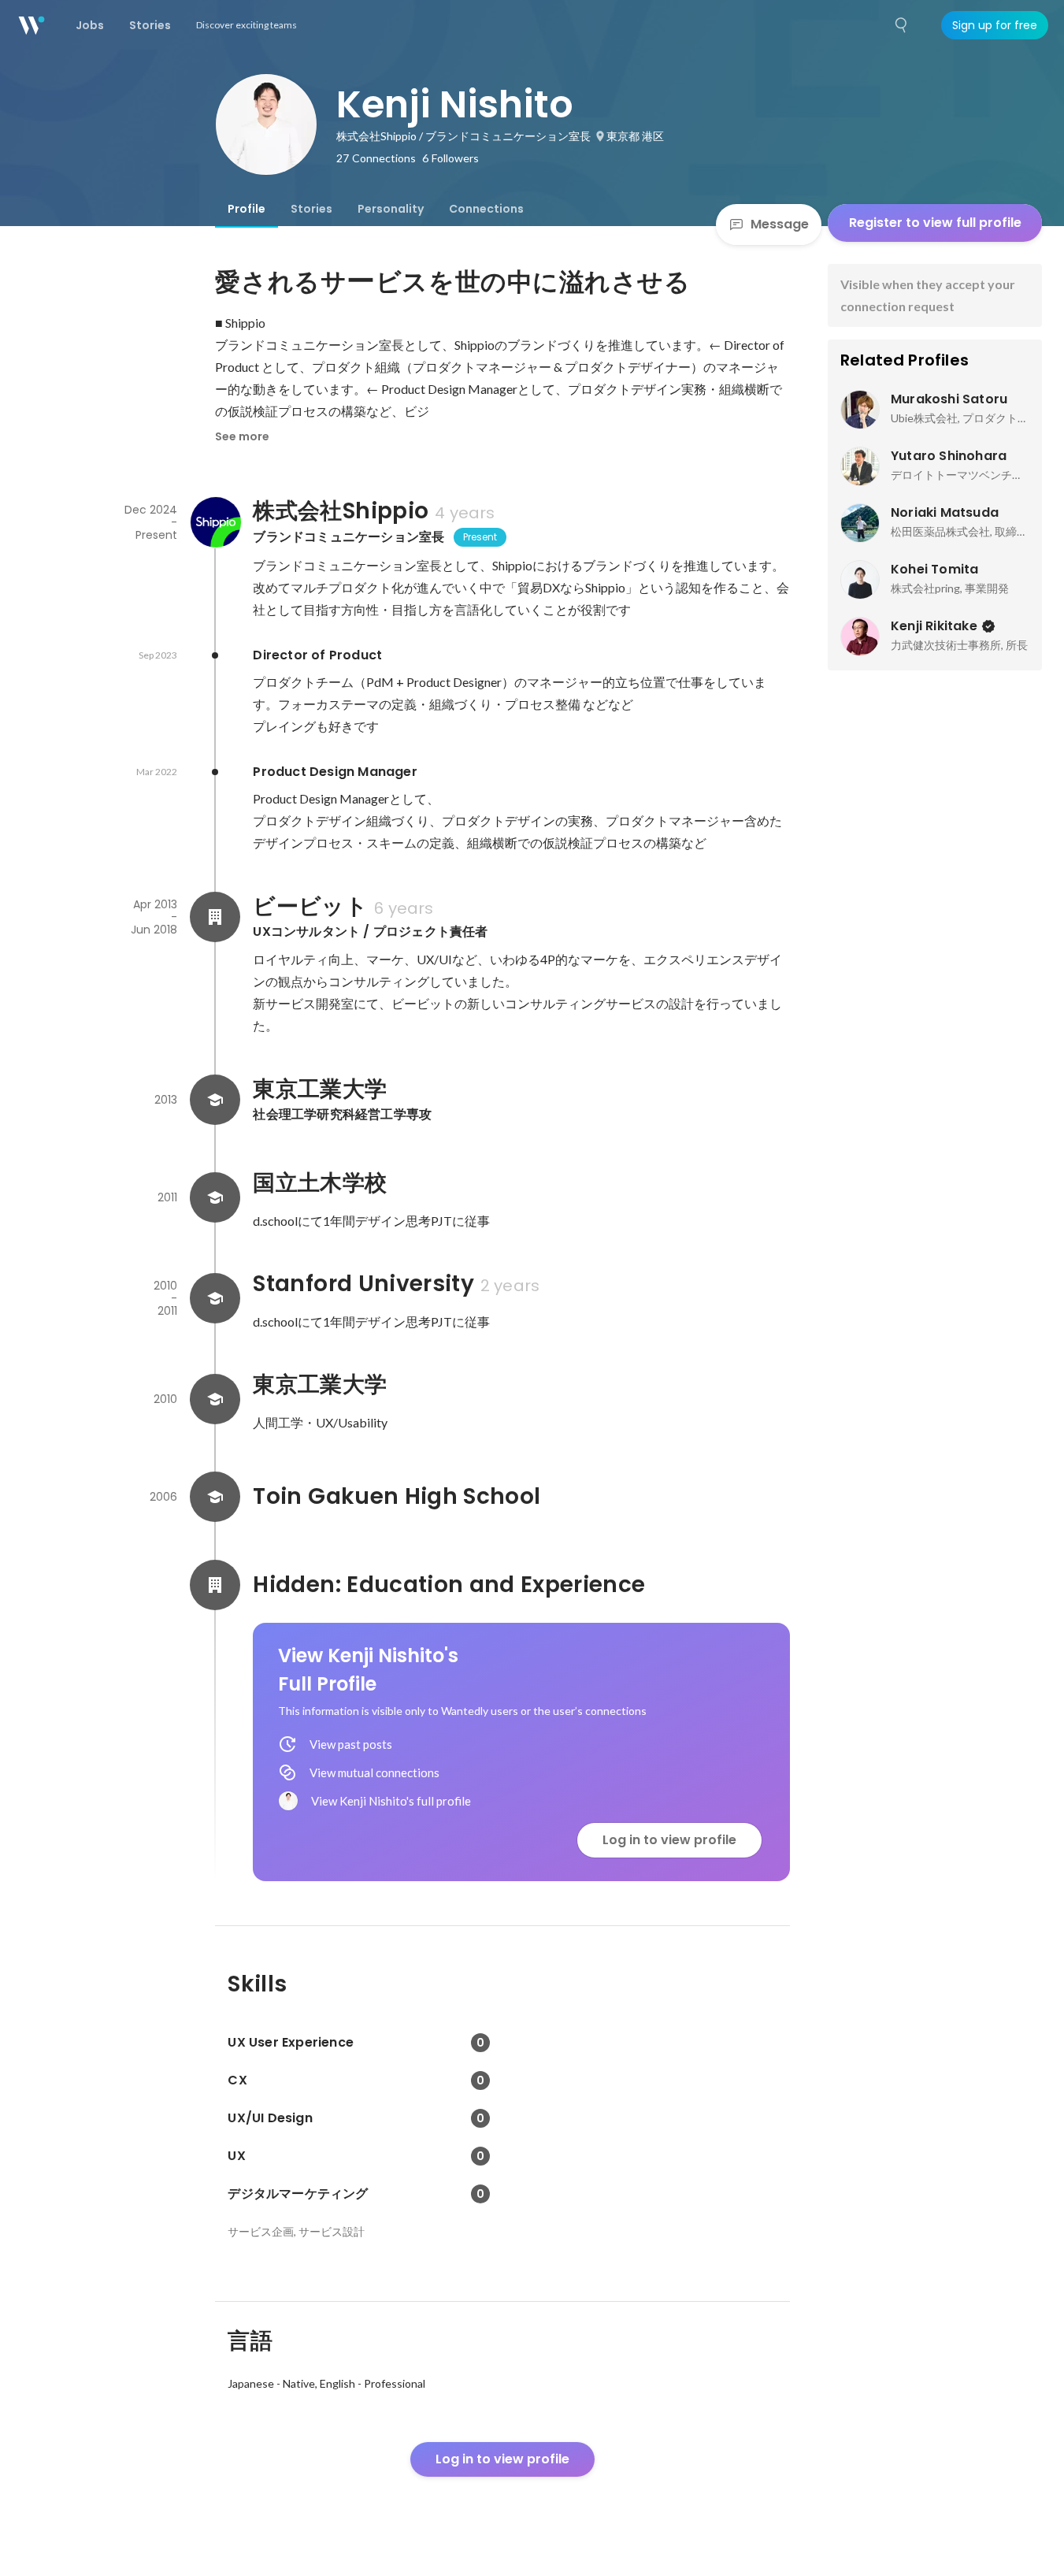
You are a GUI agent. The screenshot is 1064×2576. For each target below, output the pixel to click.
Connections (486, 209)
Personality (391, 209)
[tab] (247, 209)
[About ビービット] (215, 917)
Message (780, 224)
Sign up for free (995, 25)
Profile (247, 209)
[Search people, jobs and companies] (902, 25)
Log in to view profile (669, 1840)
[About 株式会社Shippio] (215, 522)
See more (242, 436)
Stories (311, 209)
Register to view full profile (935, 223)
